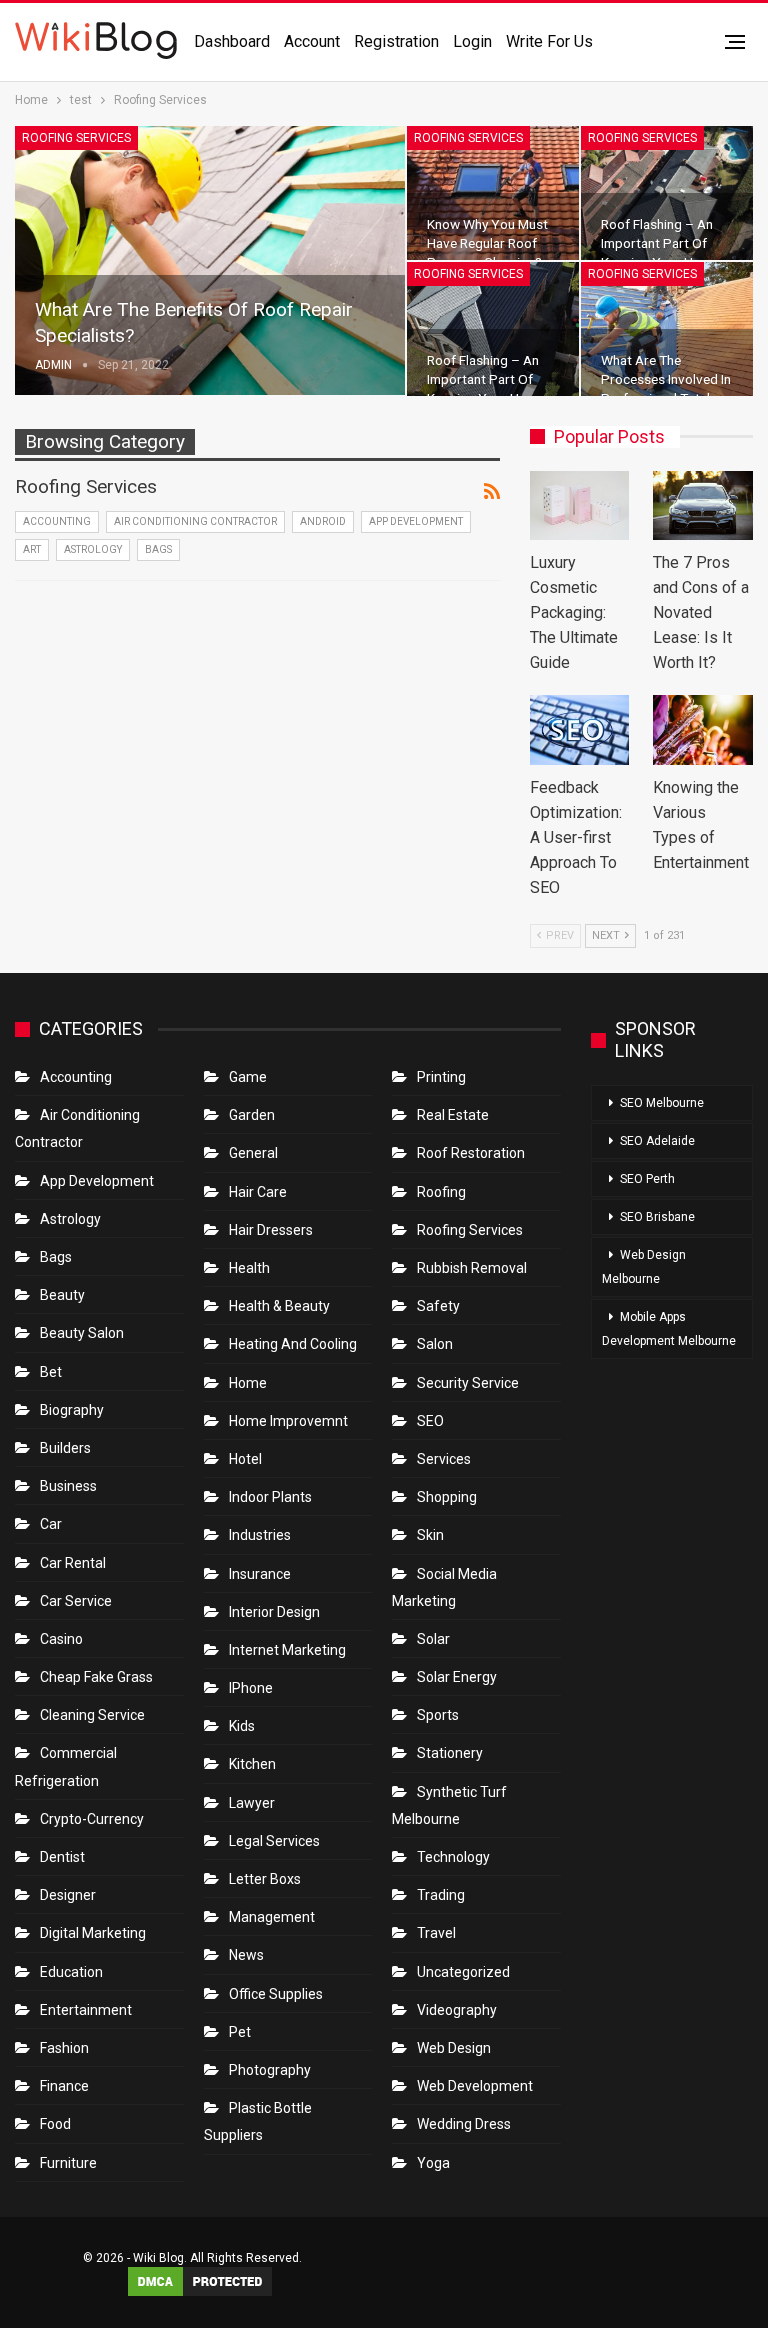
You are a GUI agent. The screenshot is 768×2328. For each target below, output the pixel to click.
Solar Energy (457, 1677)
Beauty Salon (82, 1333)
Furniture (68, 2163)
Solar (433, 1639)
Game (248, 1077)
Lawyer (252, 1803)
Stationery (450, 1753)
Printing (441, 1077)
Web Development (475, 2086)
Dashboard (232, 41)
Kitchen (252, 1764)
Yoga (433, 2163)
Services (444, 1459)
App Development (416, 521)
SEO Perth (647, 1179)
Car (51, 1524)
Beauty (62, 1295)
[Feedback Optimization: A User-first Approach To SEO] (580, 730)
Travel (436, 1933)
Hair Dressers (271, 1230)
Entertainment (86, 2010)
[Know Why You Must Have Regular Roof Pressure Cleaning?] (493, 193)
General (253, 1153)
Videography (457, 2010)
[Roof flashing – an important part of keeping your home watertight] (667, 193)
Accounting (57, 521)
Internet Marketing (287, 1650)
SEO (430, 1421)
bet (51, 1372)
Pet (240, 2032)
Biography (72, 1410)
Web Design (454, 2048)
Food (55, 2124)
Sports (438, 1715)
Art (32, 549)
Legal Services (274, 1841)
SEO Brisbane (657, 1217)
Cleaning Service (92, 1715)
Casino (61, 1639)
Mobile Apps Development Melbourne (669, 1329)
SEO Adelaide (657, 1141)
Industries (260, 1535)
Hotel (245, 1459)
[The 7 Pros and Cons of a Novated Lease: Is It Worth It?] (703, 506)
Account (312, 41)
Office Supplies (276, 1994)
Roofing (441, 1192)
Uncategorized (463, 1972)
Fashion (64, 2048)
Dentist (62, 1857)
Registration (396, 41)
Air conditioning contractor (195, 521)
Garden (252, 1115)
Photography (270, 2070)
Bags (158, 549)
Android (323, 521)
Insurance (260, 1574)
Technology (453, 1857)
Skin (430, 1535)
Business (68, 1486)
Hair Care (258, 1192)
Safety (438, 1306)
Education (71, 1972)
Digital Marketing (93, 1933)
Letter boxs (265, 1879)
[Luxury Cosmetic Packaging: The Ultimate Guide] (580, 506)
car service (76, 1601)
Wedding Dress (465, 2124)
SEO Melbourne (662, 1103)
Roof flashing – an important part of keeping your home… (664, 243)
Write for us (549, 41)
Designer (68, 1895)
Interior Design (274, 1612)
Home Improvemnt (288, 1421)
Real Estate (453, 1115)
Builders (65, 1448)
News (246, 1955)
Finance (64, 2086)
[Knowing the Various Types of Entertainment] (703, 730)
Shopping (447, 1497)
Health (249, 1268)
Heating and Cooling (293, 1344)
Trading (441, 1895)
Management (272, 1917)
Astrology (93, 549)
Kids (242, 1726)
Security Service (468, 1383)
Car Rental (73, 1563)
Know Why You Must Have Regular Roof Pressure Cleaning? (487, 243)
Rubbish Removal (472, 1268)
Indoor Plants (270, 1497)
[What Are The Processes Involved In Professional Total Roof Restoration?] (667, 329)
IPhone (251, 1688)
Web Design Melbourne (644, 1267)
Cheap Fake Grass (96, 1677)
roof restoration (471, 1153)
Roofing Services (76, 138)
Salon (435, 1344)
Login (472, 41)
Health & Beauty (279, 1306)
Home (248, 1383)
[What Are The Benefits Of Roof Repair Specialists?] (210, 260)
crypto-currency (92, 1819)
